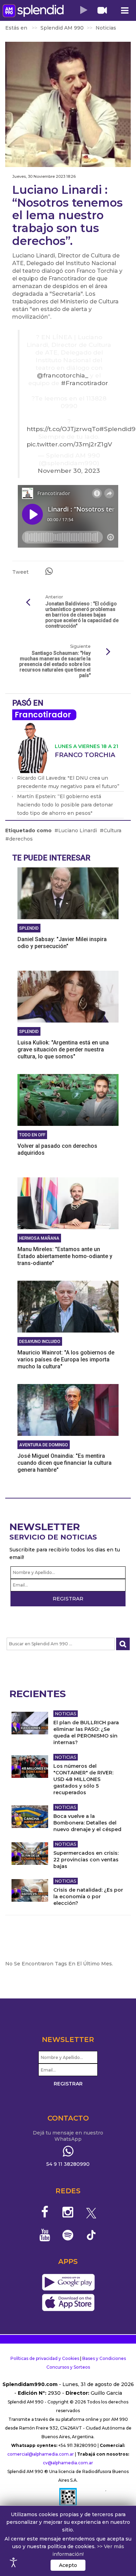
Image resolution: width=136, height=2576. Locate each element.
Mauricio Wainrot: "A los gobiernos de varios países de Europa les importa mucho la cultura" (66, 1359)
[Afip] (68, 2500)
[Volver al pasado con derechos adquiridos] (68, 1099)
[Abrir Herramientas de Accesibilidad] (14, 2562)
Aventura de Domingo (44, 1445)
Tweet (20, 572)
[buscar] (123, 1644)
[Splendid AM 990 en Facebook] (45, 2212)
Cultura (112, 830)
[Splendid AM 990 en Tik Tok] (91, 2235)
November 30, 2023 (69, 471)
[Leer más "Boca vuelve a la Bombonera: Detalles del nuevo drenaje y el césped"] (30, 1817)
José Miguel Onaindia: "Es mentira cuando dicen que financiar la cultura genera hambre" (65, 1463)
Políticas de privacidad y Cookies (45, 2358)
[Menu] (124, 11)
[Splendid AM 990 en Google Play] (68, 2283)
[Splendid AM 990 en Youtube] (45, 2235)
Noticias (66, 1714)
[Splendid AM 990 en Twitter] (91, 2212)
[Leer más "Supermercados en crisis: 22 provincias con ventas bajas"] (30, 1854)
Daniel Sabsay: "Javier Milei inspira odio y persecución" (62, 943)
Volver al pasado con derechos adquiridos (57, 1149)
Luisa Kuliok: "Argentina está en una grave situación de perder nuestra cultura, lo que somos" (63, 1050)
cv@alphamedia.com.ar (68, 2463)
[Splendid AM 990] (33, 11)
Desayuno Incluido (40, 1342)
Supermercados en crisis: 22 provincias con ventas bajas (86, 1860)
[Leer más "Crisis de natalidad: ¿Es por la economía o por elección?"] (30, 1890)
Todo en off (32, 1135)
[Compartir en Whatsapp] (49, 571)
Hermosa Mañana (39, 1238)
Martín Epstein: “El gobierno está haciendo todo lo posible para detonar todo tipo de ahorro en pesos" (65, 805)
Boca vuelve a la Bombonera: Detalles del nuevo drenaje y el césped (87, 1823)
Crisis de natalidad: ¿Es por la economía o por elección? (88, 1897)
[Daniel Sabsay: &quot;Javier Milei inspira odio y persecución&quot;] (68, 893)
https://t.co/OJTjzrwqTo (63, 429)
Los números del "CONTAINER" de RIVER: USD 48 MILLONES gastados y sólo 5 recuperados (83, 1779)
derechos (21, 839)
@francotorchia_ (63, 375)
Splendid (29, 928)
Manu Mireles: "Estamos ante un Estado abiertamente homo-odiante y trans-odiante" (65, 1256)
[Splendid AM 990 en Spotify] (68, 2235)
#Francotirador (85, 383)
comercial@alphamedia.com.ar (41, 2454)
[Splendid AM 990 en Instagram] (68, 2212)
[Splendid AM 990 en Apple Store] (68, 2303)
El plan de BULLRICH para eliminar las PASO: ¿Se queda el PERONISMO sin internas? (86, 1732)
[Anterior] (28, 603)
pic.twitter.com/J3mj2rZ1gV (69, 444)
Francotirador (43, 715)
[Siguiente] (108, 652)
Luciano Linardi (78, 830)
